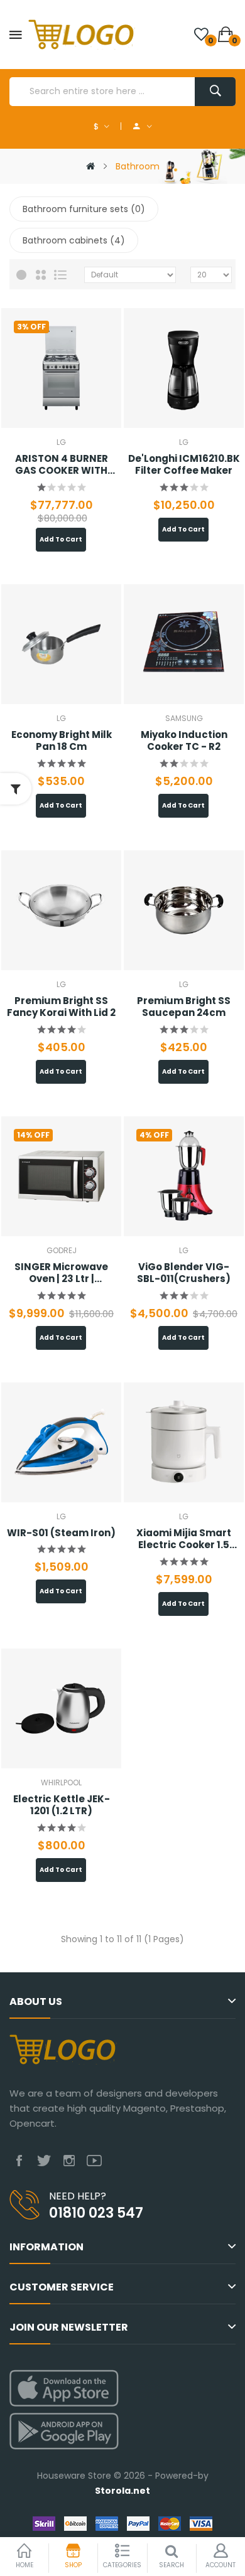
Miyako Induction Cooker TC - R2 (184, 741)
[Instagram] (69, 2161)
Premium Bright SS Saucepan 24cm (184, 1007)
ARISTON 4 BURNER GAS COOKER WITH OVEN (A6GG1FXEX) (61, 465)
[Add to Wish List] (76, 368)
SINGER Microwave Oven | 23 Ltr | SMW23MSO (61, 1273)
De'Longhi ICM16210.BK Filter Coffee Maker (184, 465)
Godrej (62, 1250)
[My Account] (143, 126)
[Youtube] (94, 2161)
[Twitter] (44, 2161)
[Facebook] (19, 2161)
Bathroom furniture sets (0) (84, 209)
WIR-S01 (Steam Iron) (61, 1533)
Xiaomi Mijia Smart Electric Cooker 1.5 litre (184, 1539)
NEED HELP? (78, 2196)
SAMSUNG (184, 718)
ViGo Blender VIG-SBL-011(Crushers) (184, 1273)
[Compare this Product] (41, 368)
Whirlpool (61, 1782)
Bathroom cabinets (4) (74, 240)
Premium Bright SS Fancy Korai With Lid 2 (61, 1007)
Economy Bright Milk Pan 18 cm (62, 741)
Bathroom (138, 166)
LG (61, 442)
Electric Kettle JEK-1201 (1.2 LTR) (62, 1805)
